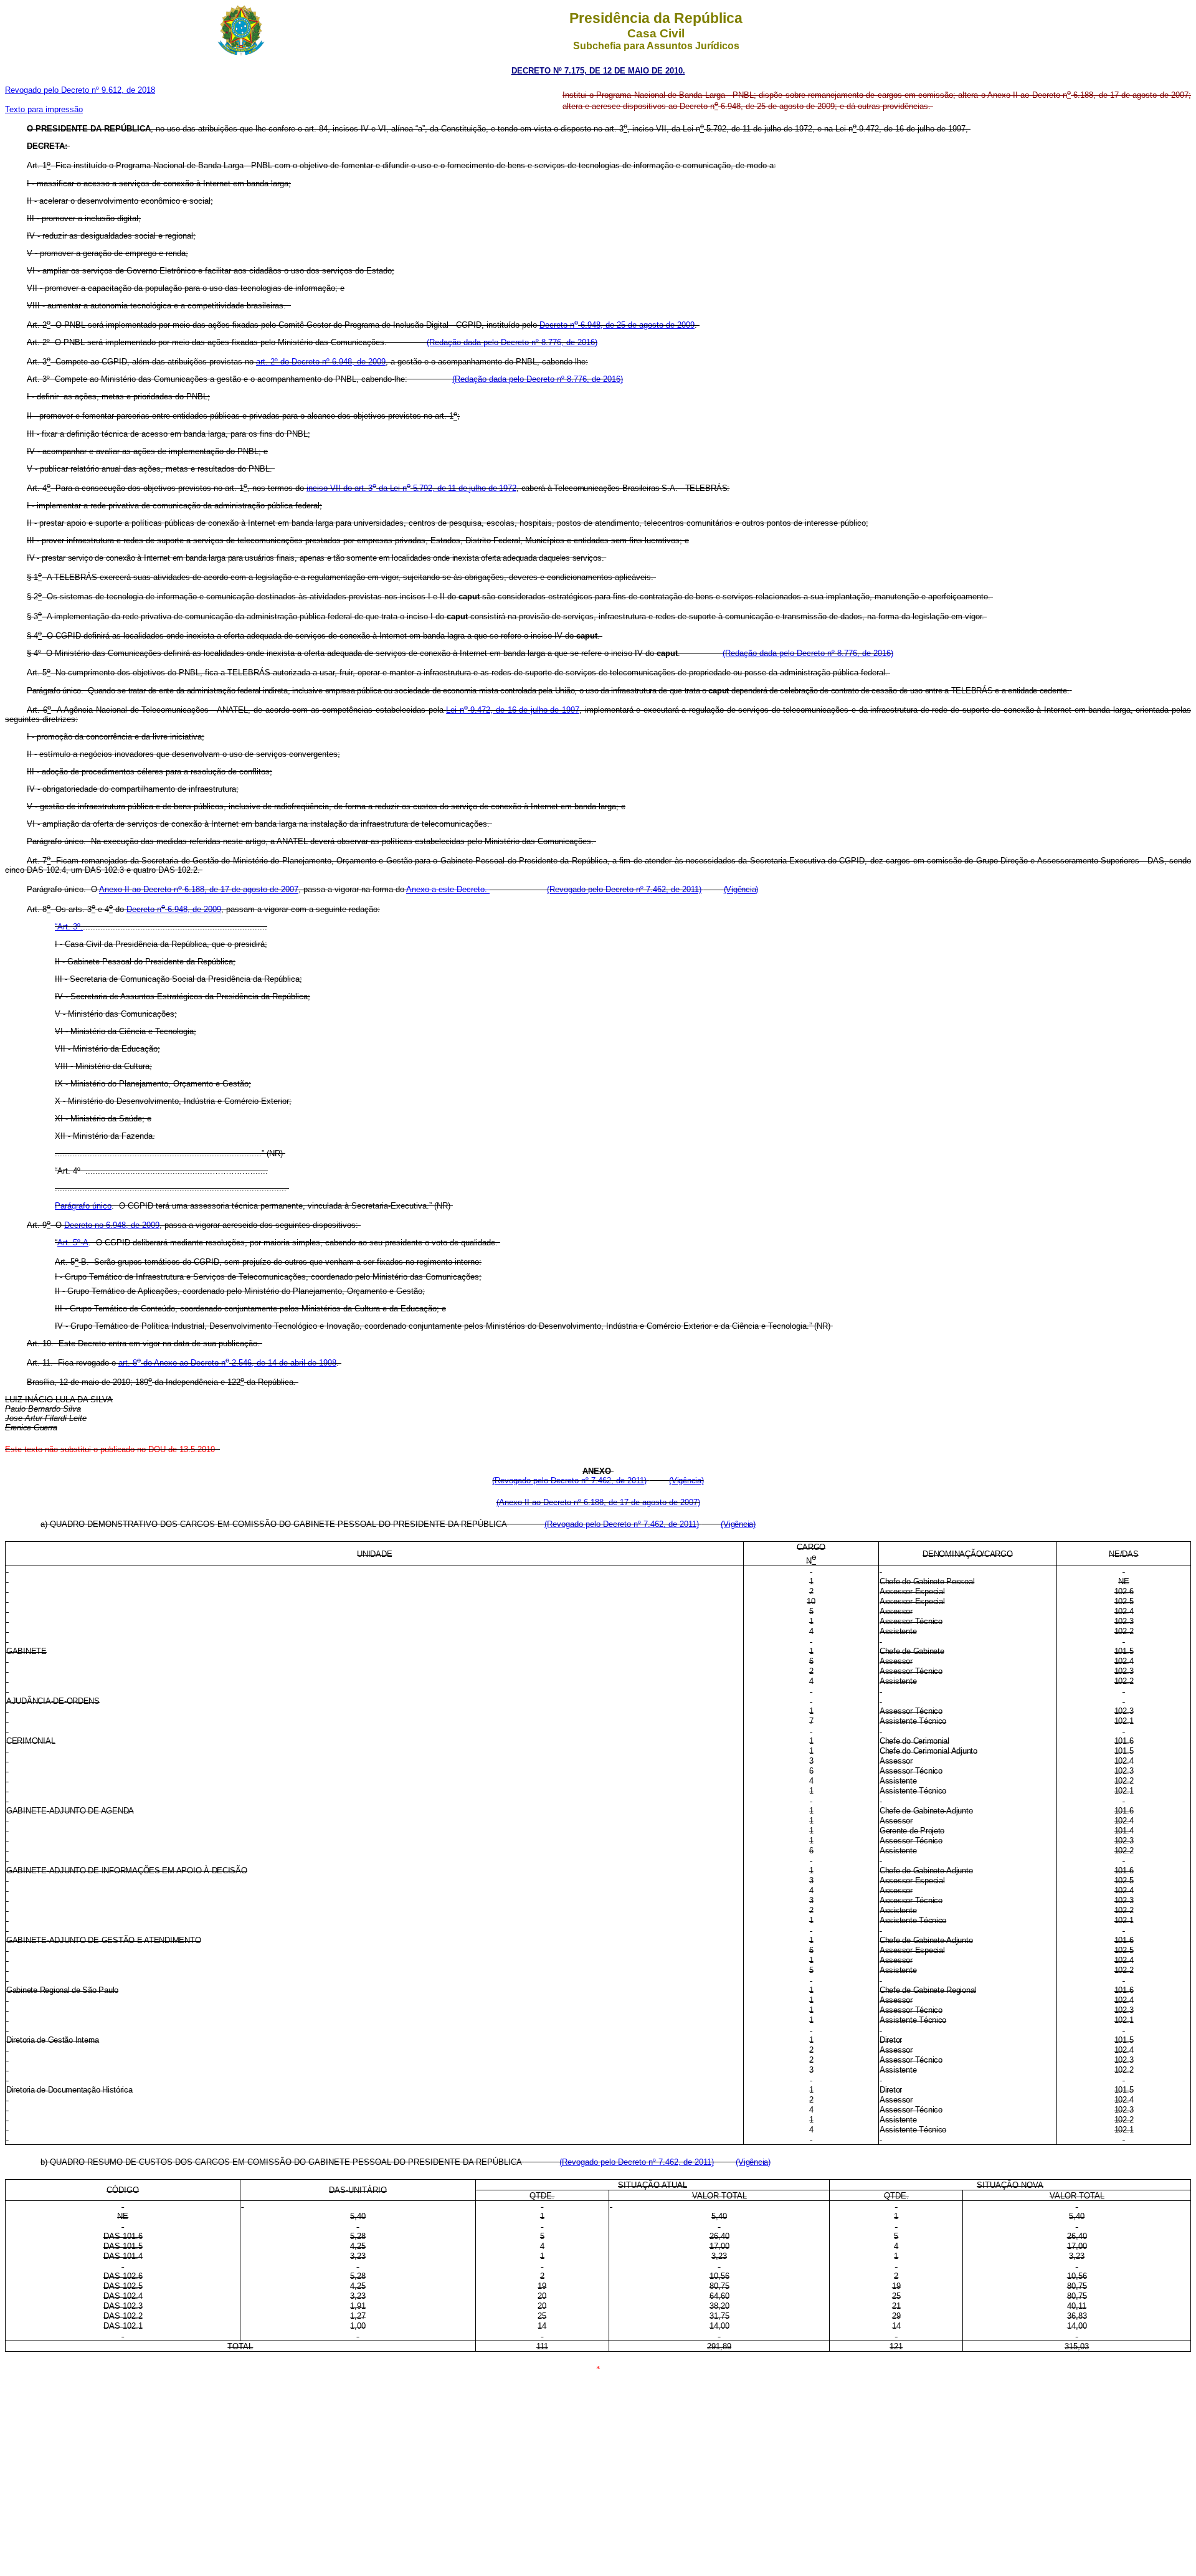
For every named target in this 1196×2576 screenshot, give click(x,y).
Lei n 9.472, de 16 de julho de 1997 (513, 710)
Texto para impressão (44, 109)
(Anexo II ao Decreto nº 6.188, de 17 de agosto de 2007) (598, 1502)
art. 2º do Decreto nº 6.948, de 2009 (321, 362)
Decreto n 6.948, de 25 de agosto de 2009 (617, 325)
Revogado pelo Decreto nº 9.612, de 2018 (80, 90)
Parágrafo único (83, 1206)
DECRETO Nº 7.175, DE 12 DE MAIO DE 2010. (598, 71)
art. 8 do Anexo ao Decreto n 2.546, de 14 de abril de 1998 (227, 1363)
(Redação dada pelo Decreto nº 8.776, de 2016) (512, 342)
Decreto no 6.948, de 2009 (112, 1225)
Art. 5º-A (73, 1243)
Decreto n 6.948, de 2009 (174, 909)
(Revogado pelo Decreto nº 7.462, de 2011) (624, 890)
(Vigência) (741, 890)
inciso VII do (411, 488)
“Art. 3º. (69, 927)
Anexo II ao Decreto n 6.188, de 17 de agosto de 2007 (199, 890)
